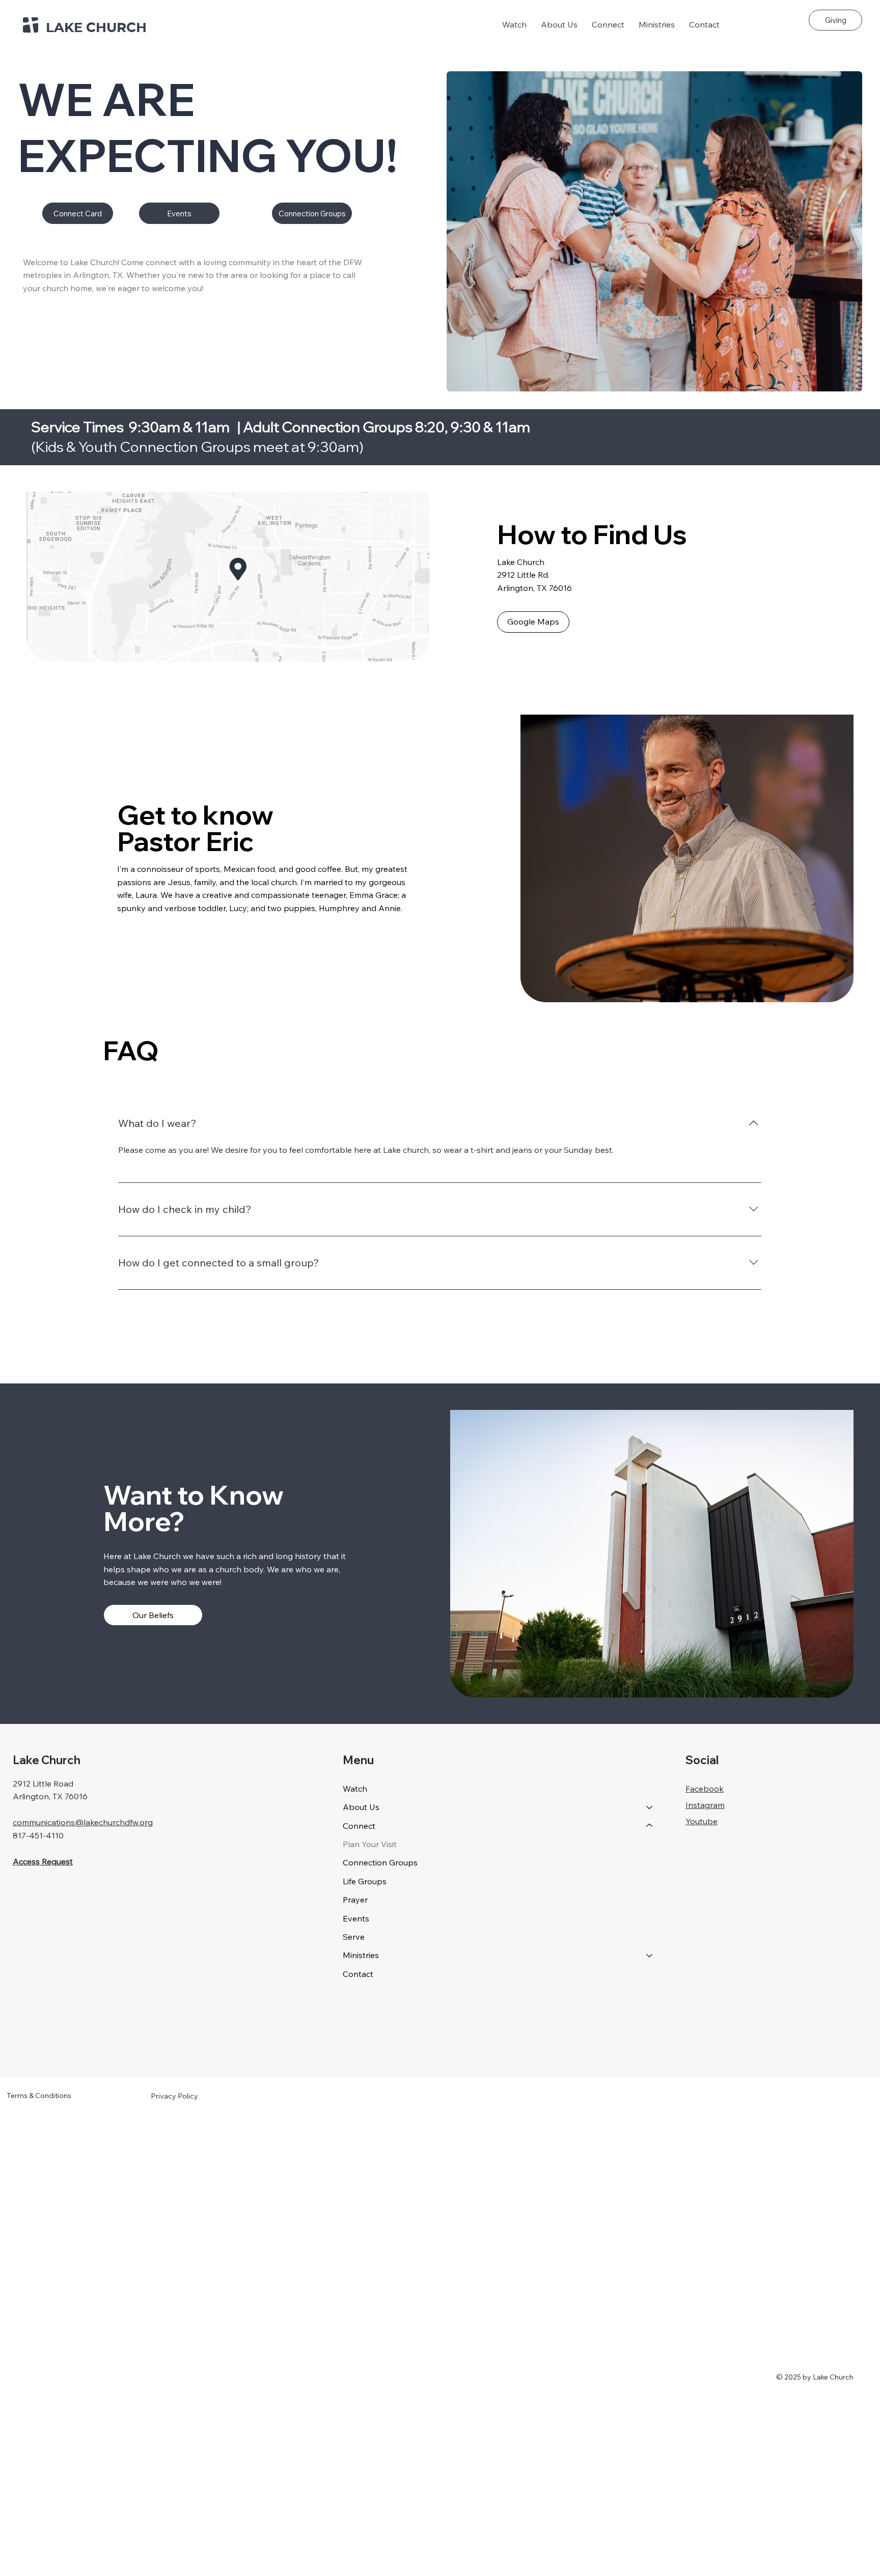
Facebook (705, 1789)
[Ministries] (650, 1955)
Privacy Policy (174, 2096)
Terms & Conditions (39, 2096)
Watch (355, 1789)
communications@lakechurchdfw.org (83, 1822)
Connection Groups (380, 1862)
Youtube (702, 1821)
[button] (559, 24)
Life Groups (365, 1881)
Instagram (705, 1805)
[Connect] (650, 1826)
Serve (354, 1937)
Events (356, 1918)
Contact (358, 1974)
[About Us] (650, 1807)
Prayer (355, 1900)
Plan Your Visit (370, 1844)
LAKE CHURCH (96, 27)
